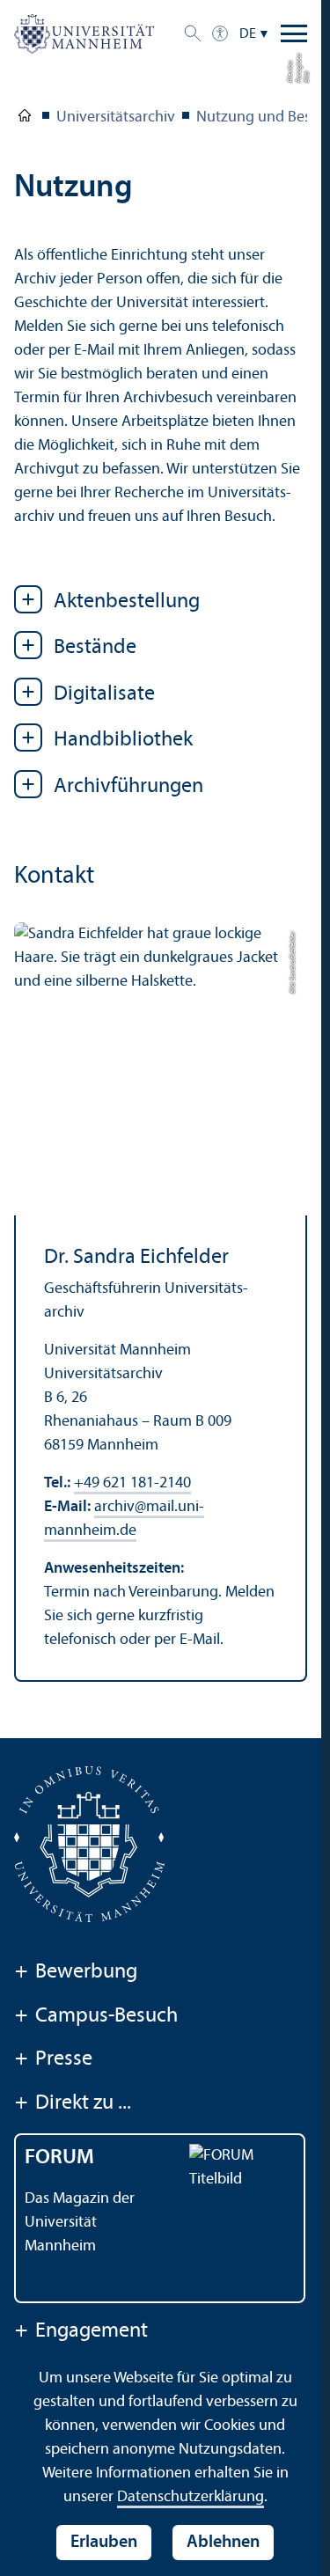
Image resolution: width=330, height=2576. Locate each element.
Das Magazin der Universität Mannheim (80, 2223)
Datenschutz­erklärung (191, 2497)
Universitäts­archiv (116, 117)
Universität (25, 119)
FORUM (59, 2158)
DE (248, 34)
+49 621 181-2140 (132, 1483)
